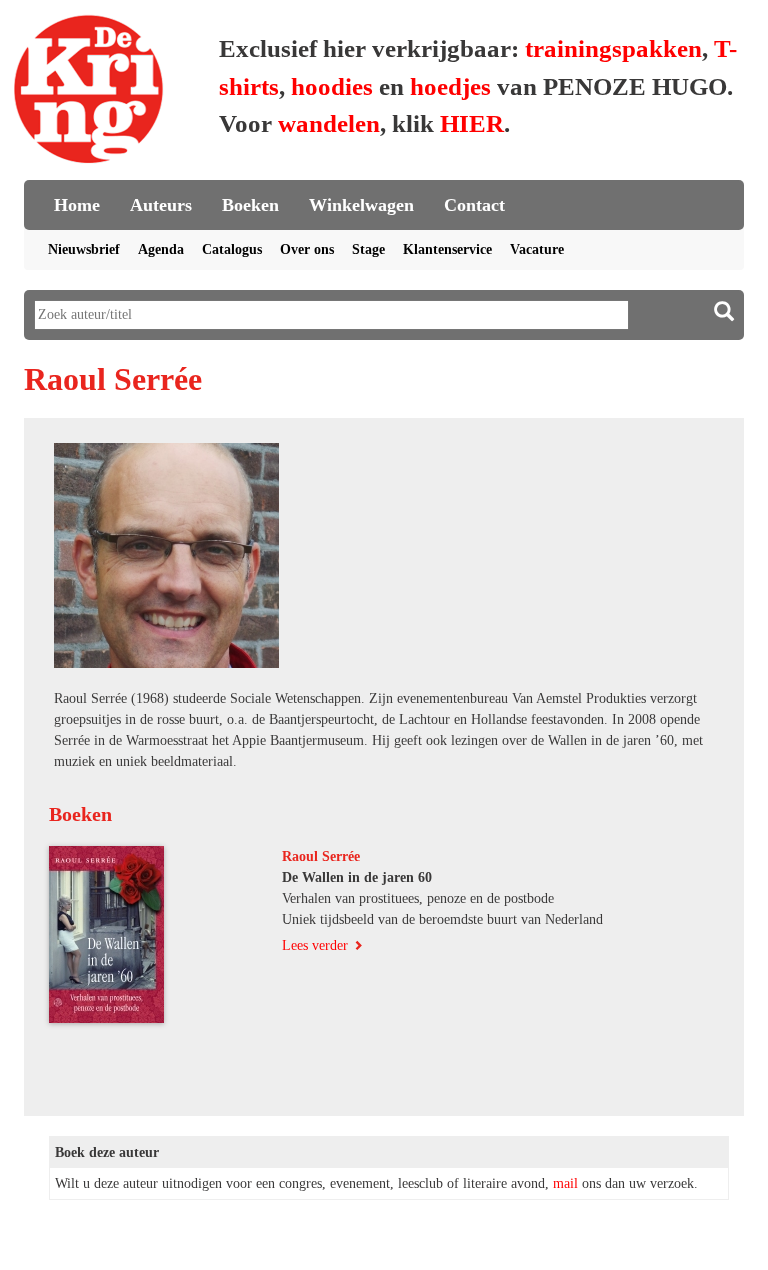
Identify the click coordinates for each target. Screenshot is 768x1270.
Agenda (161, 249)
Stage (368, 249)
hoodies (332, 86)
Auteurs (161, 205)
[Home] (89, 92)
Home (77, 205)
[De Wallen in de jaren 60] (158, 934)
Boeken (250, 205)
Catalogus (232, 249)
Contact (474, 205)
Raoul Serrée (321, 856)
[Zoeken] (724, 312)
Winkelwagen (361, 205)
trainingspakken (613, 48)
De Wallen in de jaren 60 (357, 877)
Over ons (307, 249)
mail (565, 1183)
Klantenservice (447, 249)
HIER (472, 123)
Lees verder (315, 945)
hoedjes (450, 86)
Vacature (537, 249)
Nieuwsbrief (84, 249)
